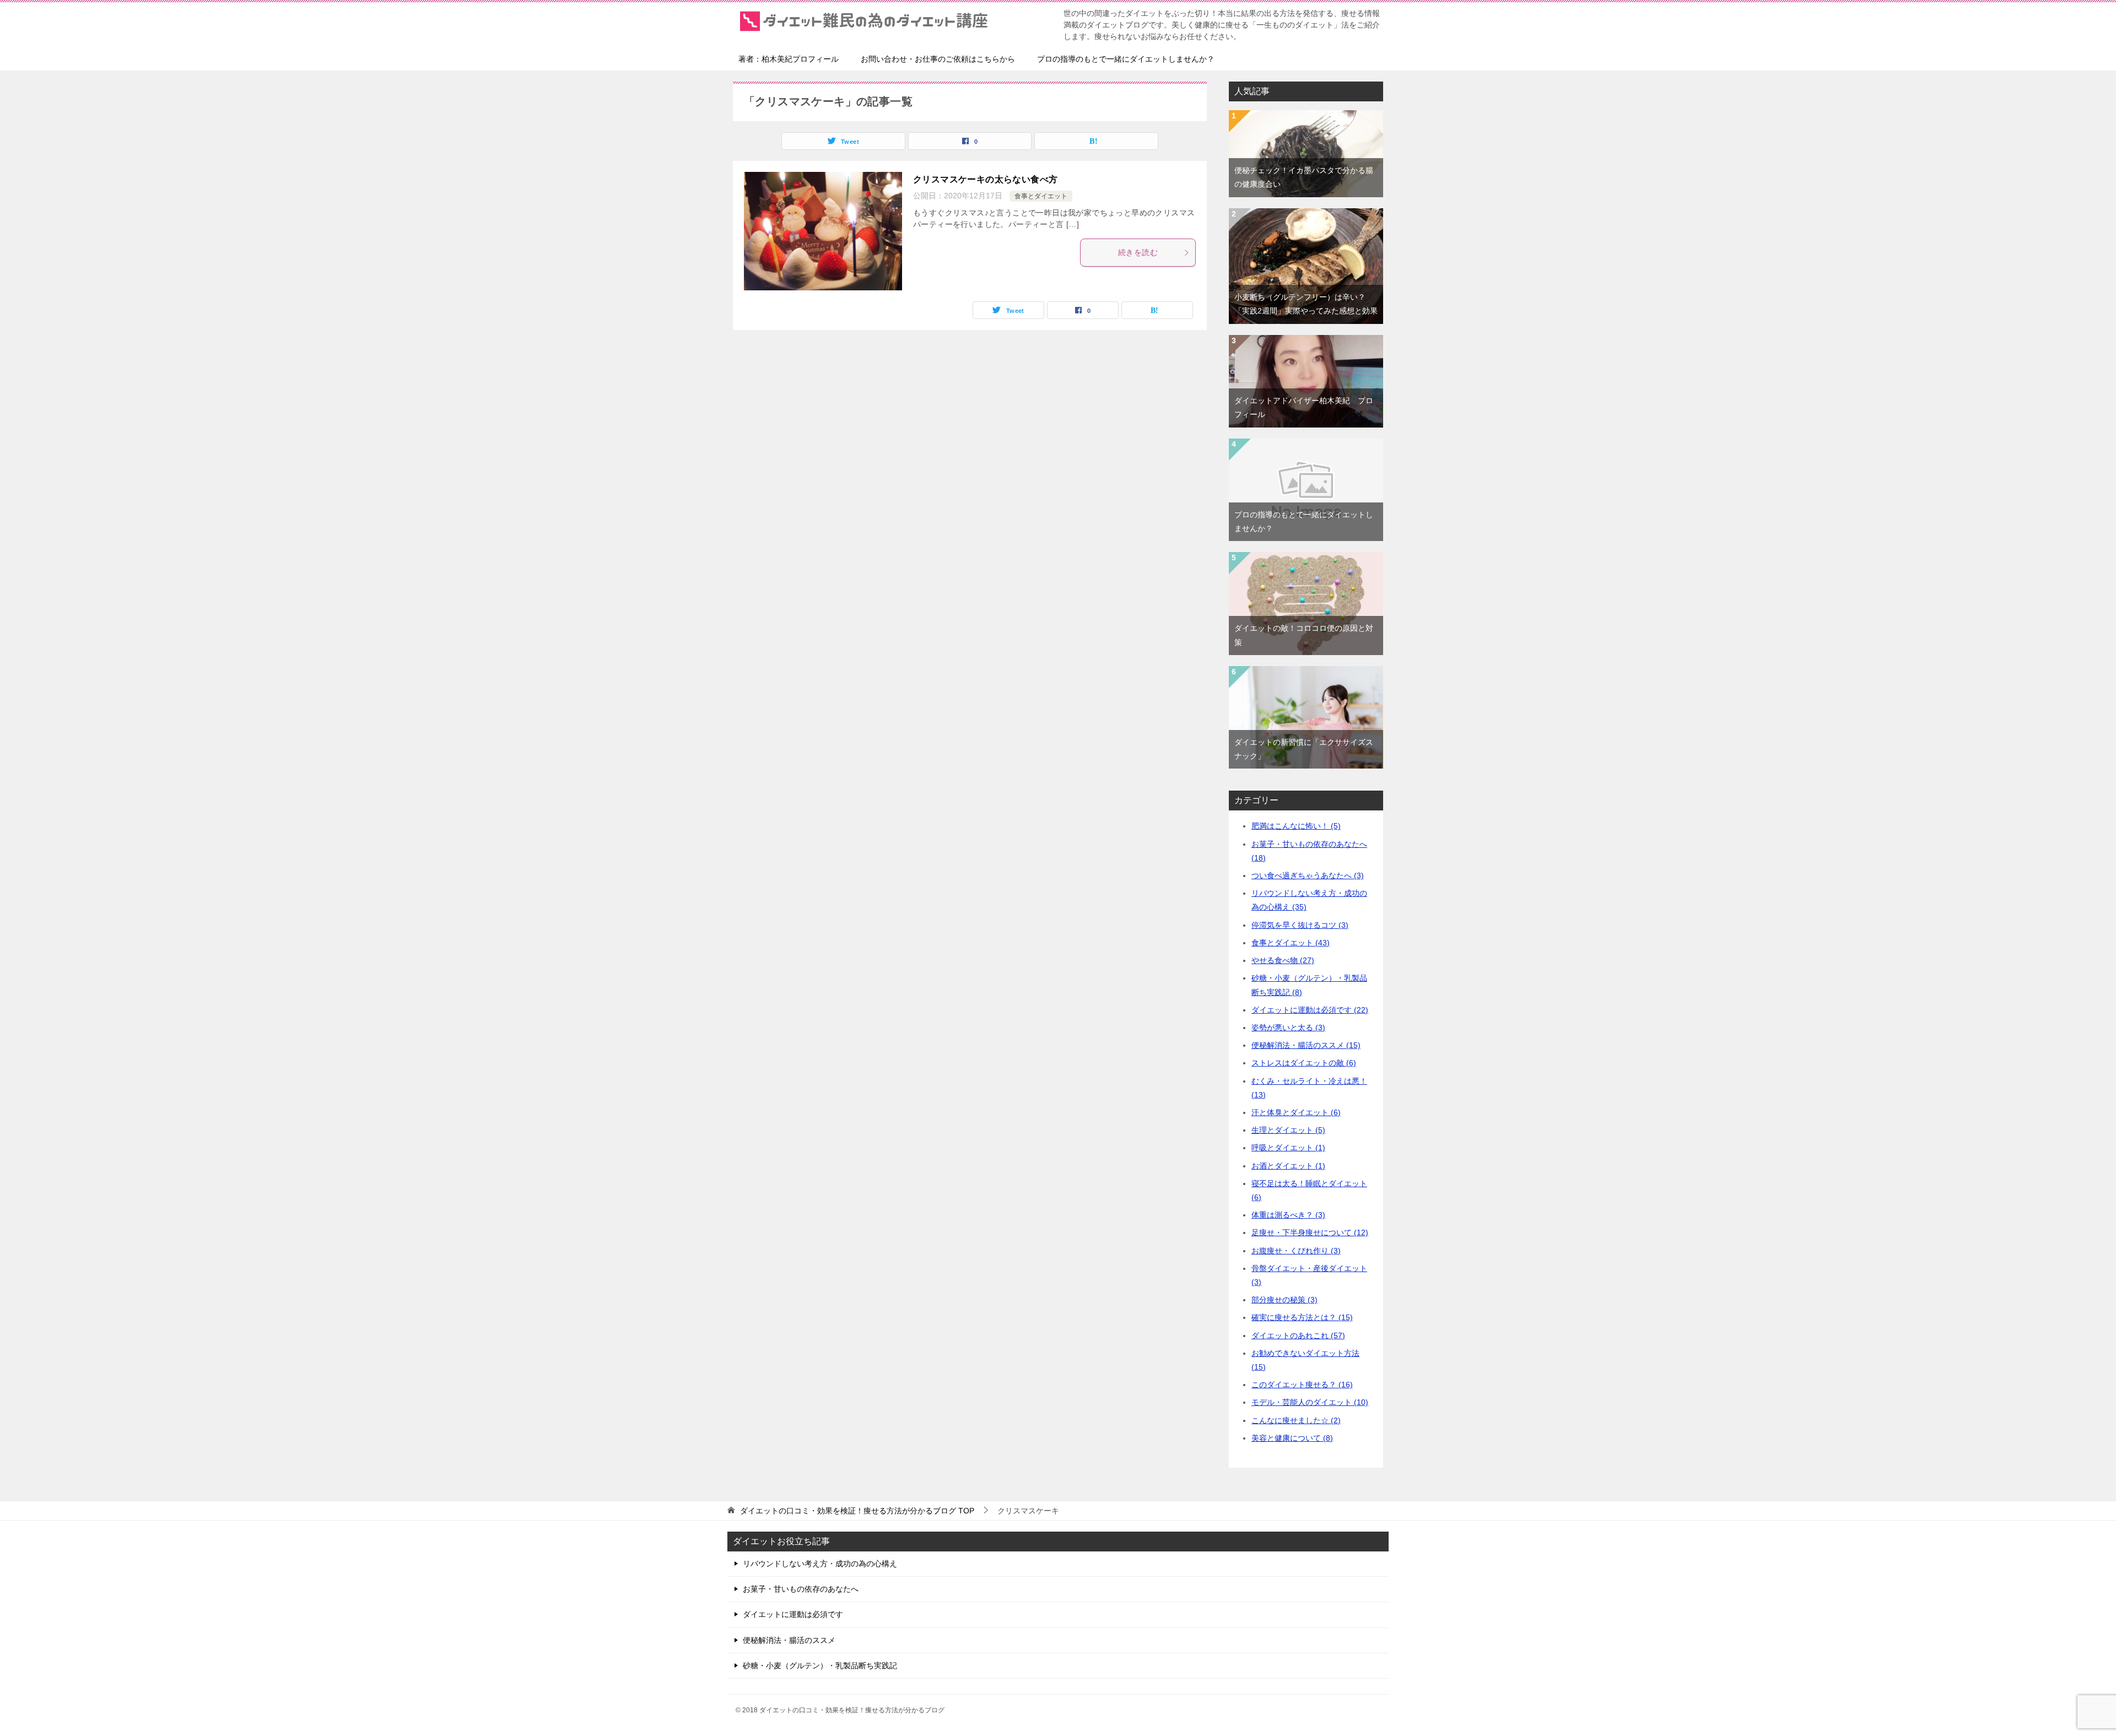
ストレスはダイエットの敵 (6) (1304, 1063)
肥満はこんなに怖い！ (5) (1296, 826)
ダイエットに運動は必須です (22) (1310, 1010)
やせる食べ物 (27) (1283, 960)
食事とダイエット (1041, 196)
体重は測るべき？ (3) (1288, 1215)
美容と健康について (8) (1292, 1438)
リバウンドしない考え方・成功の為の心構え (820, 1564)
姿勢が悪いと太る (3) (1288, 1027)
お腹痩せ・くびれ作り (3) (1296, 1251)
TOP (857, 1511)
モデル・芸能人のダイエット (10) (1310, 1402)
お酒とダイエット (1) (1288, 1166)
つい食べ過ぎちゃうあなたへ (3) (1308, 875)
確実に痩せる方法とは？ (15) (1302, 1317)
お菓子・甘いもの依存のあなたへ (801, 1589)
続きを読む (1138, 252)
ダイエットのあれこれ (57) (1298, 1335)
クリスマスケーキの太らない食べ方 (985, 179)
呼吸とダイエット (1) (1288, 1148)
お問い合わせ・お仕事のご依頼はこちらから (938, 59)
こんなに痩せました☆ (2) (1296, 1420)
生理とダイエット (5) (1288, 1130)
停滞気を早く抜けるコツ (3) (1300, 925)
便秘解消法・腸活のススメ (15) (1306, 1045)
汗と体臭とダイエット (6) (1296, 1112)
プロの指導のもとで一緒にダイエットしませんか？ (1126, 59)
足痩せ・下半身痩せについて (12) (1310, 1232)
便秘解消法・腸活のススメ (789, 1640)
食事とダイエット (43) (1291, 943)
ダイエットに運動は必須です (793, 1614)
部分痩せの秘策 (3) (1284, 1300)
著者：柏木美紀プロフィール (789, 59)
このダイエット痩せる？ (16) (1302, 1385)
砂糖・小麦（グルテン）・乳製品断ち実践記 (820, 1665)
